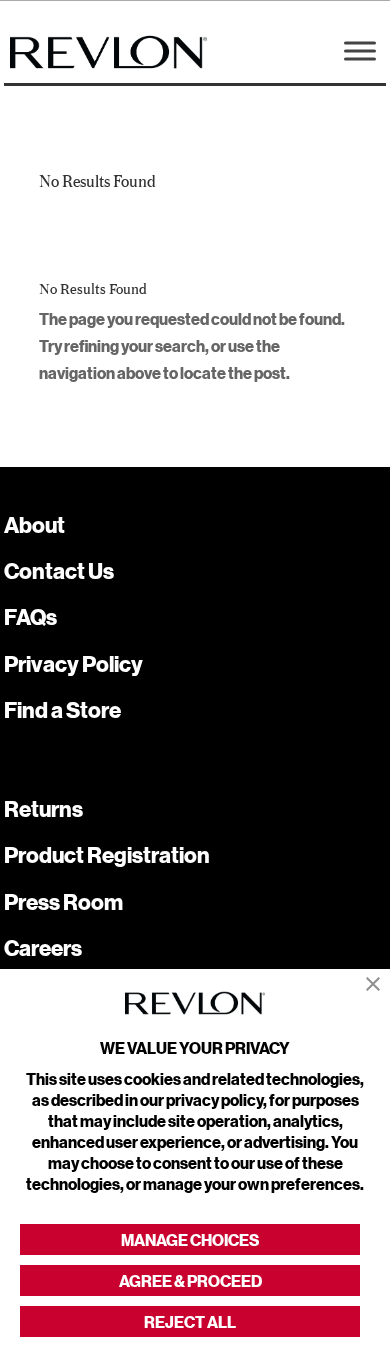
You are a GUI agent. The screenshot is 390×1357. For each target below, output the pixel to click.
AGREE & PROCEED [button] (190, 1280)
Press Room (63, 901)
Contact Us (59, 570)
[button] (373, 984)
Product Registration (107, 854)
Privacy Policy (73, 663)
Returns (43, 808)
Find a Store (62, 709)
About (34, 524)
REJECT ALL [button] (190, 1321)
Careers (43, 947)
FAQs (30, 616)
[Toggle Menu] (360, 50)
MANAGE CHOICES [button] (190, 1239)
